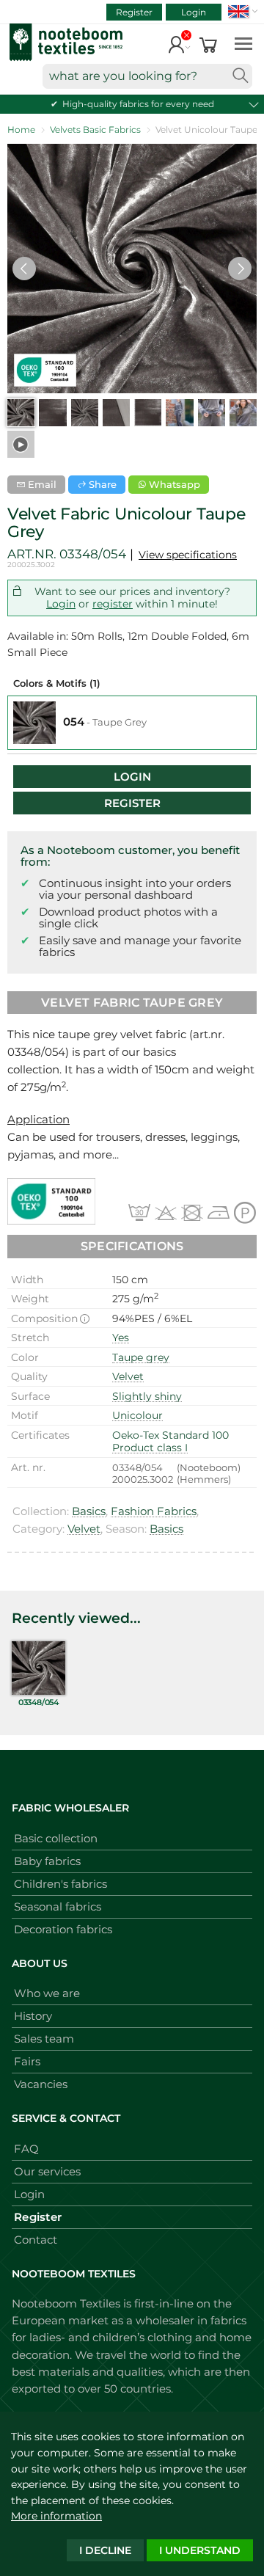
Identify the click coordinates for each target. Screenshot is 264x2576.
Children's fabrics (60, 1884)
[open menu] (243, 43)
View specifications (188, 555)
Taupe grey (141, 1357)
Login (194, 12)
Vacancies (41, 2084)
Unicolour (137, 1415)
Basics (89, 1511)
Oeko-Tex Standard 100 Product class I (170, 1442)
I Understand (200, 2550)
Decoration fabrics (63, 1929)
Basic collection (56, 1838)
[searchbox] (147, 76)
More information (56, 2516)
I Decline (105, 2550)
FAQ (26, 2149)
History (33, 2016)
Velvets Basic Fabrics (95, 129)
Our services (47, 2171)
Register (134, 12)
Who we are (47, 1993)
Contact (36, 2240)
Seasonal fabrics (58, 1907)
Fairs (27, 2061)
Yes (121, 1338)
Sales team (44, 2039)
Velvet (128, 1376)
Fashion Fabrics (154, 1511)
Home (21, 129)
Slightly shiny (147, 1396)
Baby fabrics (47, 1861)
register (113, 604)
